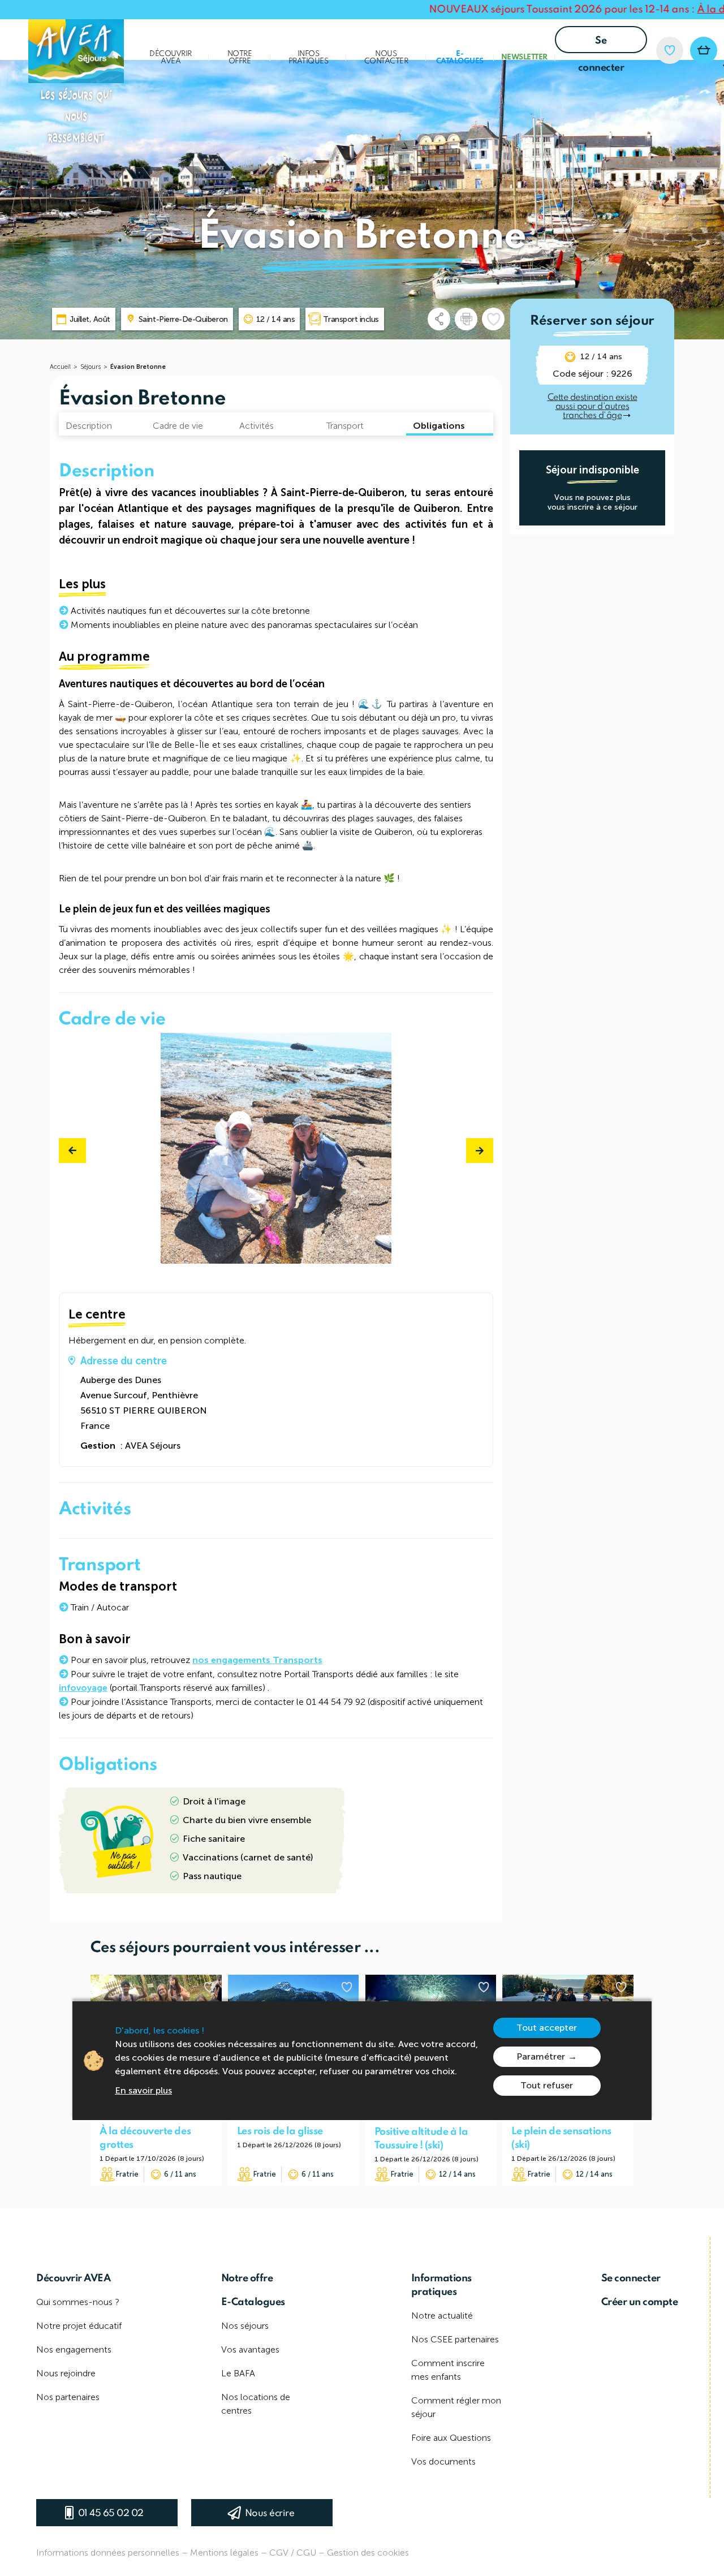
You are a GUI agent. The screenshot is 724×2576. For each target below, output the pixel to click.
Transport (345, 426)
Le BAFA (238, 2373)
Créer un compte (640, 2302)
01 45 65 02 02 (111, 2513)
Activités (257, 426)
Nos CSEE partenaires (455, 2339)
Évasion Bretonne (138, 367)
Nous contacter (386, 58)
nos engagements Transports (257, 1660)
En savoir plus (143, 2090)
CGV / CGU (293, 2553)
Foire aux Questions (451, 2438)
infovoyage (83, 1688)
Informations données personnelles (108, 2553)
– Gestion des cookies (364, 2553)
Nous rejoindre (66, 2373)
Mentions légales (224, 2553)
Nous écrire (270, 2513)
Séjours (90, 367)
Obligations (439, 426)
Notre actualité (442, 2316)
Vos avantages (250, 2349)
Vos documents (443, 2461)
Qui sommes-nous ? (78, 2302)
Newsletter (524, 57)
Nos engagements (74, 2349)
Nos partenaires (68, 2397)
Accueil (60, 367)
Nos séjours (245, 2326)
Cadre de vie (178, 426)
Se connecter (601, 44)
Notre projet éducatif (79, 2326)
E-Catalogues (460, 58)
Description (89, 426)
